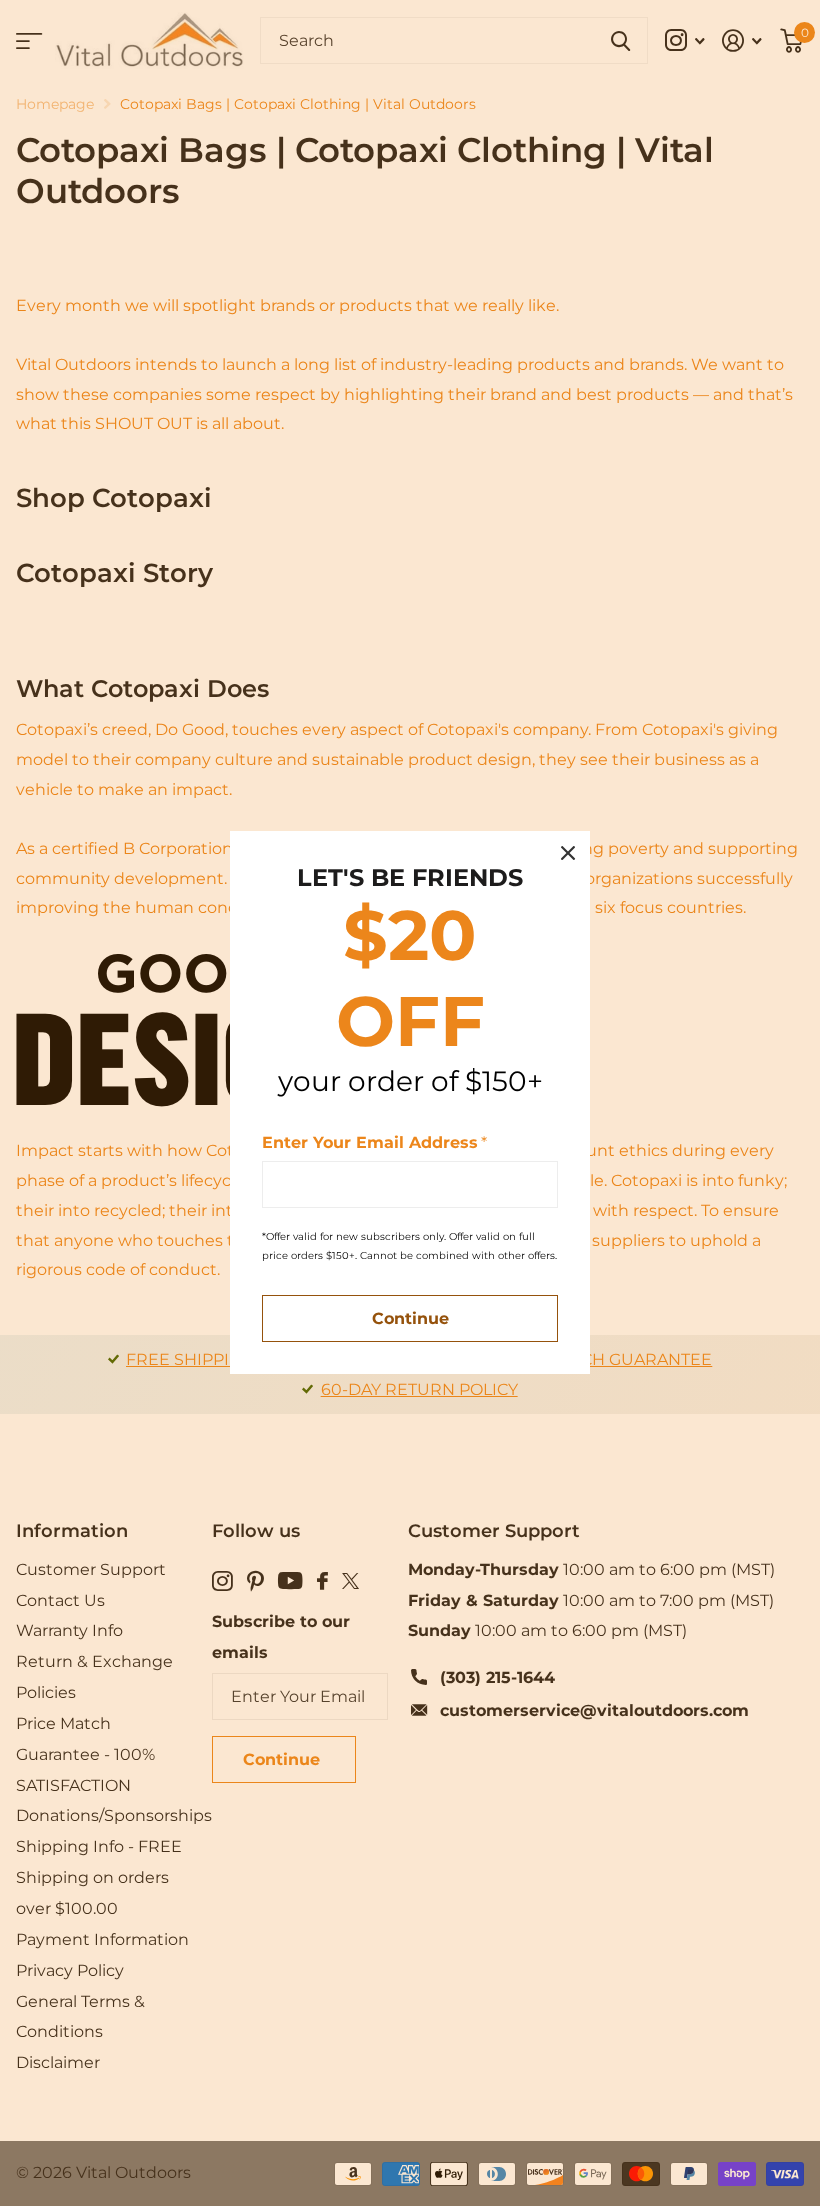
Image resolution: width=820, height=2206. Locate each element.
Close (568, 853)
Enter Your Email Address (374, 1142)
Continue (410, 1319)
